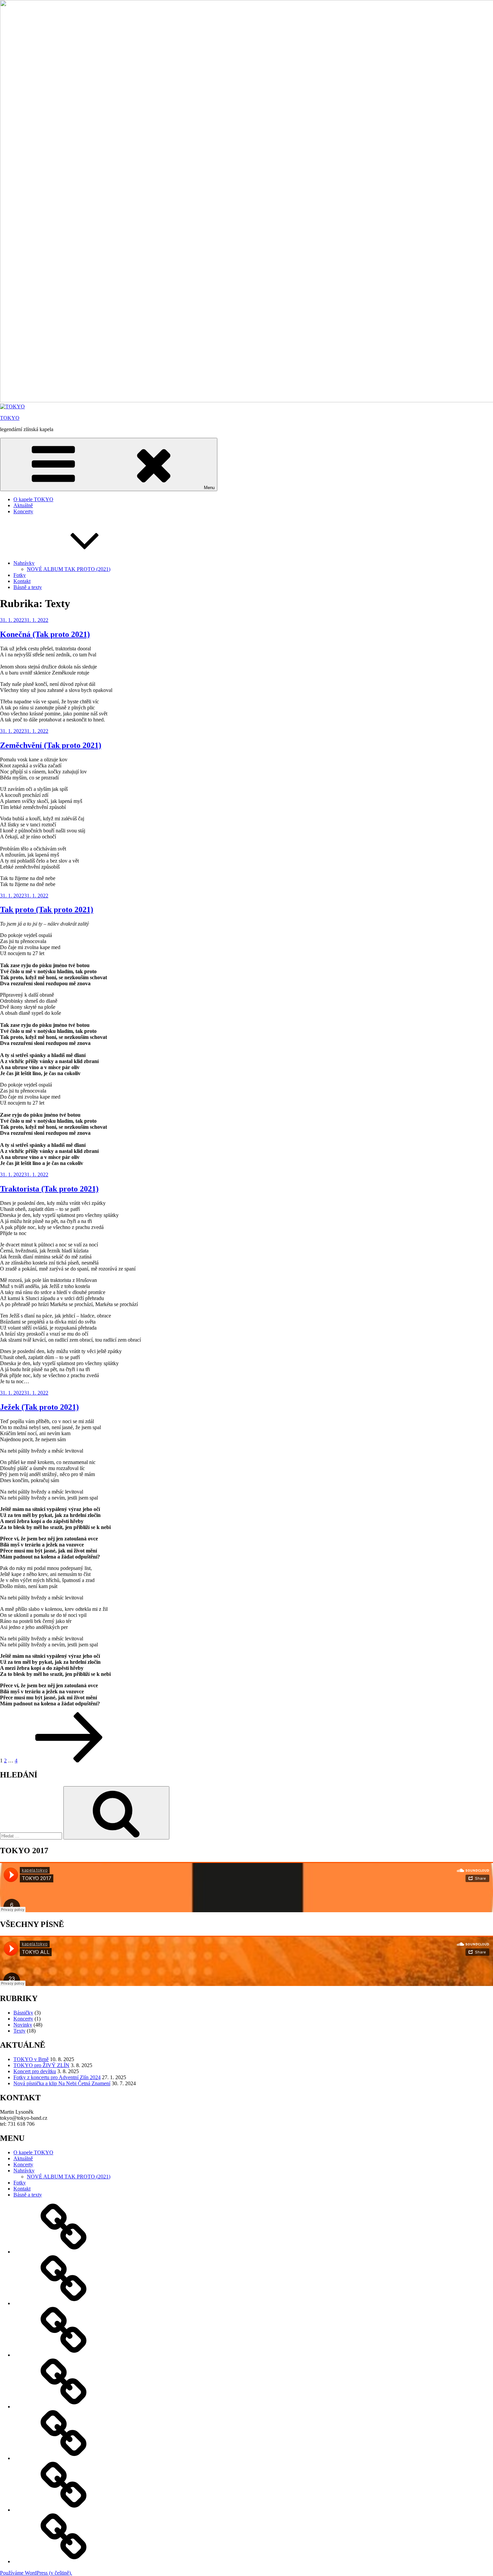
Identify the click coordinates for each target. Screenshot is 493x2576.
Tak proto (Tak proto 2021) (47, 910)
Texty (19, 2031)
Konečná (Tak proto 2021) (45, 634)
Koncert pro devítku (35, 2071)
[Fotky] (64, 2458)
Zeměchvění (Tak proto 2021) (51, 745)
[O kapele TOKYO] (64, 2252)
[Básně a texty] (64, 2561)
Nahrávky (24, 563)
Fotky (20, 575)
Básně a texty (28, 587)
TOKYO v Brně (31, 2059)
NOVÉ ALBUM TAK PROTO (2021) (69, 569)
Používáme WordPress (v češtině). (36, 2573)
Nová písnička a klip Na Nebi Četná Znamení (62, 2083)
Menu (209, 488)
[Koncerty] (64, 2355)
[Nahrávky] (64, 2407)
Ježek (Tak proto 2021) (39, 1407)
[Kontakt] (64, 2510)
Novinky (23, 2025)
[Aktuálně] (64, 2303)
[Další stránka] (69, 1761)
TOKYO (10, 418)
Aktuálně (23, 505)
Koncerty (23, 511)
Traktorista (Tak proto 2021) (49, 1189)
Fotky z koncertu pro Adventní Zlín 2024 (57, 2077)
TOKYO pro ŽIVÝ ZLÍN (41, 2065)
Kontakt (22, 581)
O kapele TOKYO (33, 499)
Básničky (23, 2013)
